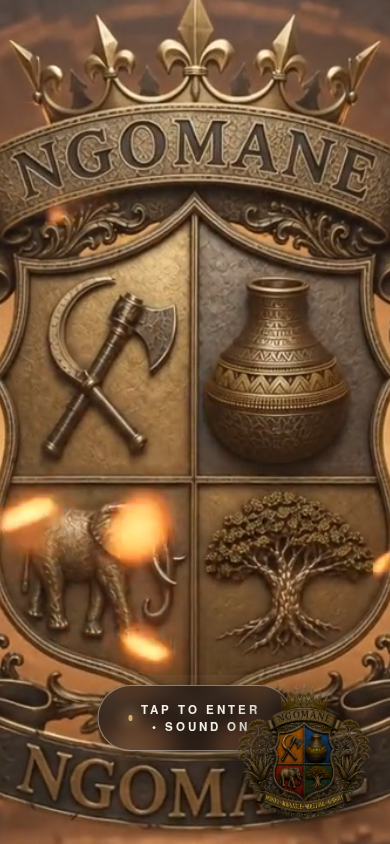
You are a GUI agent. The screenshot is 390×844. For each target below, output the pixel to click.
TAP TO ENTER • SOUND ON (200, 718)
